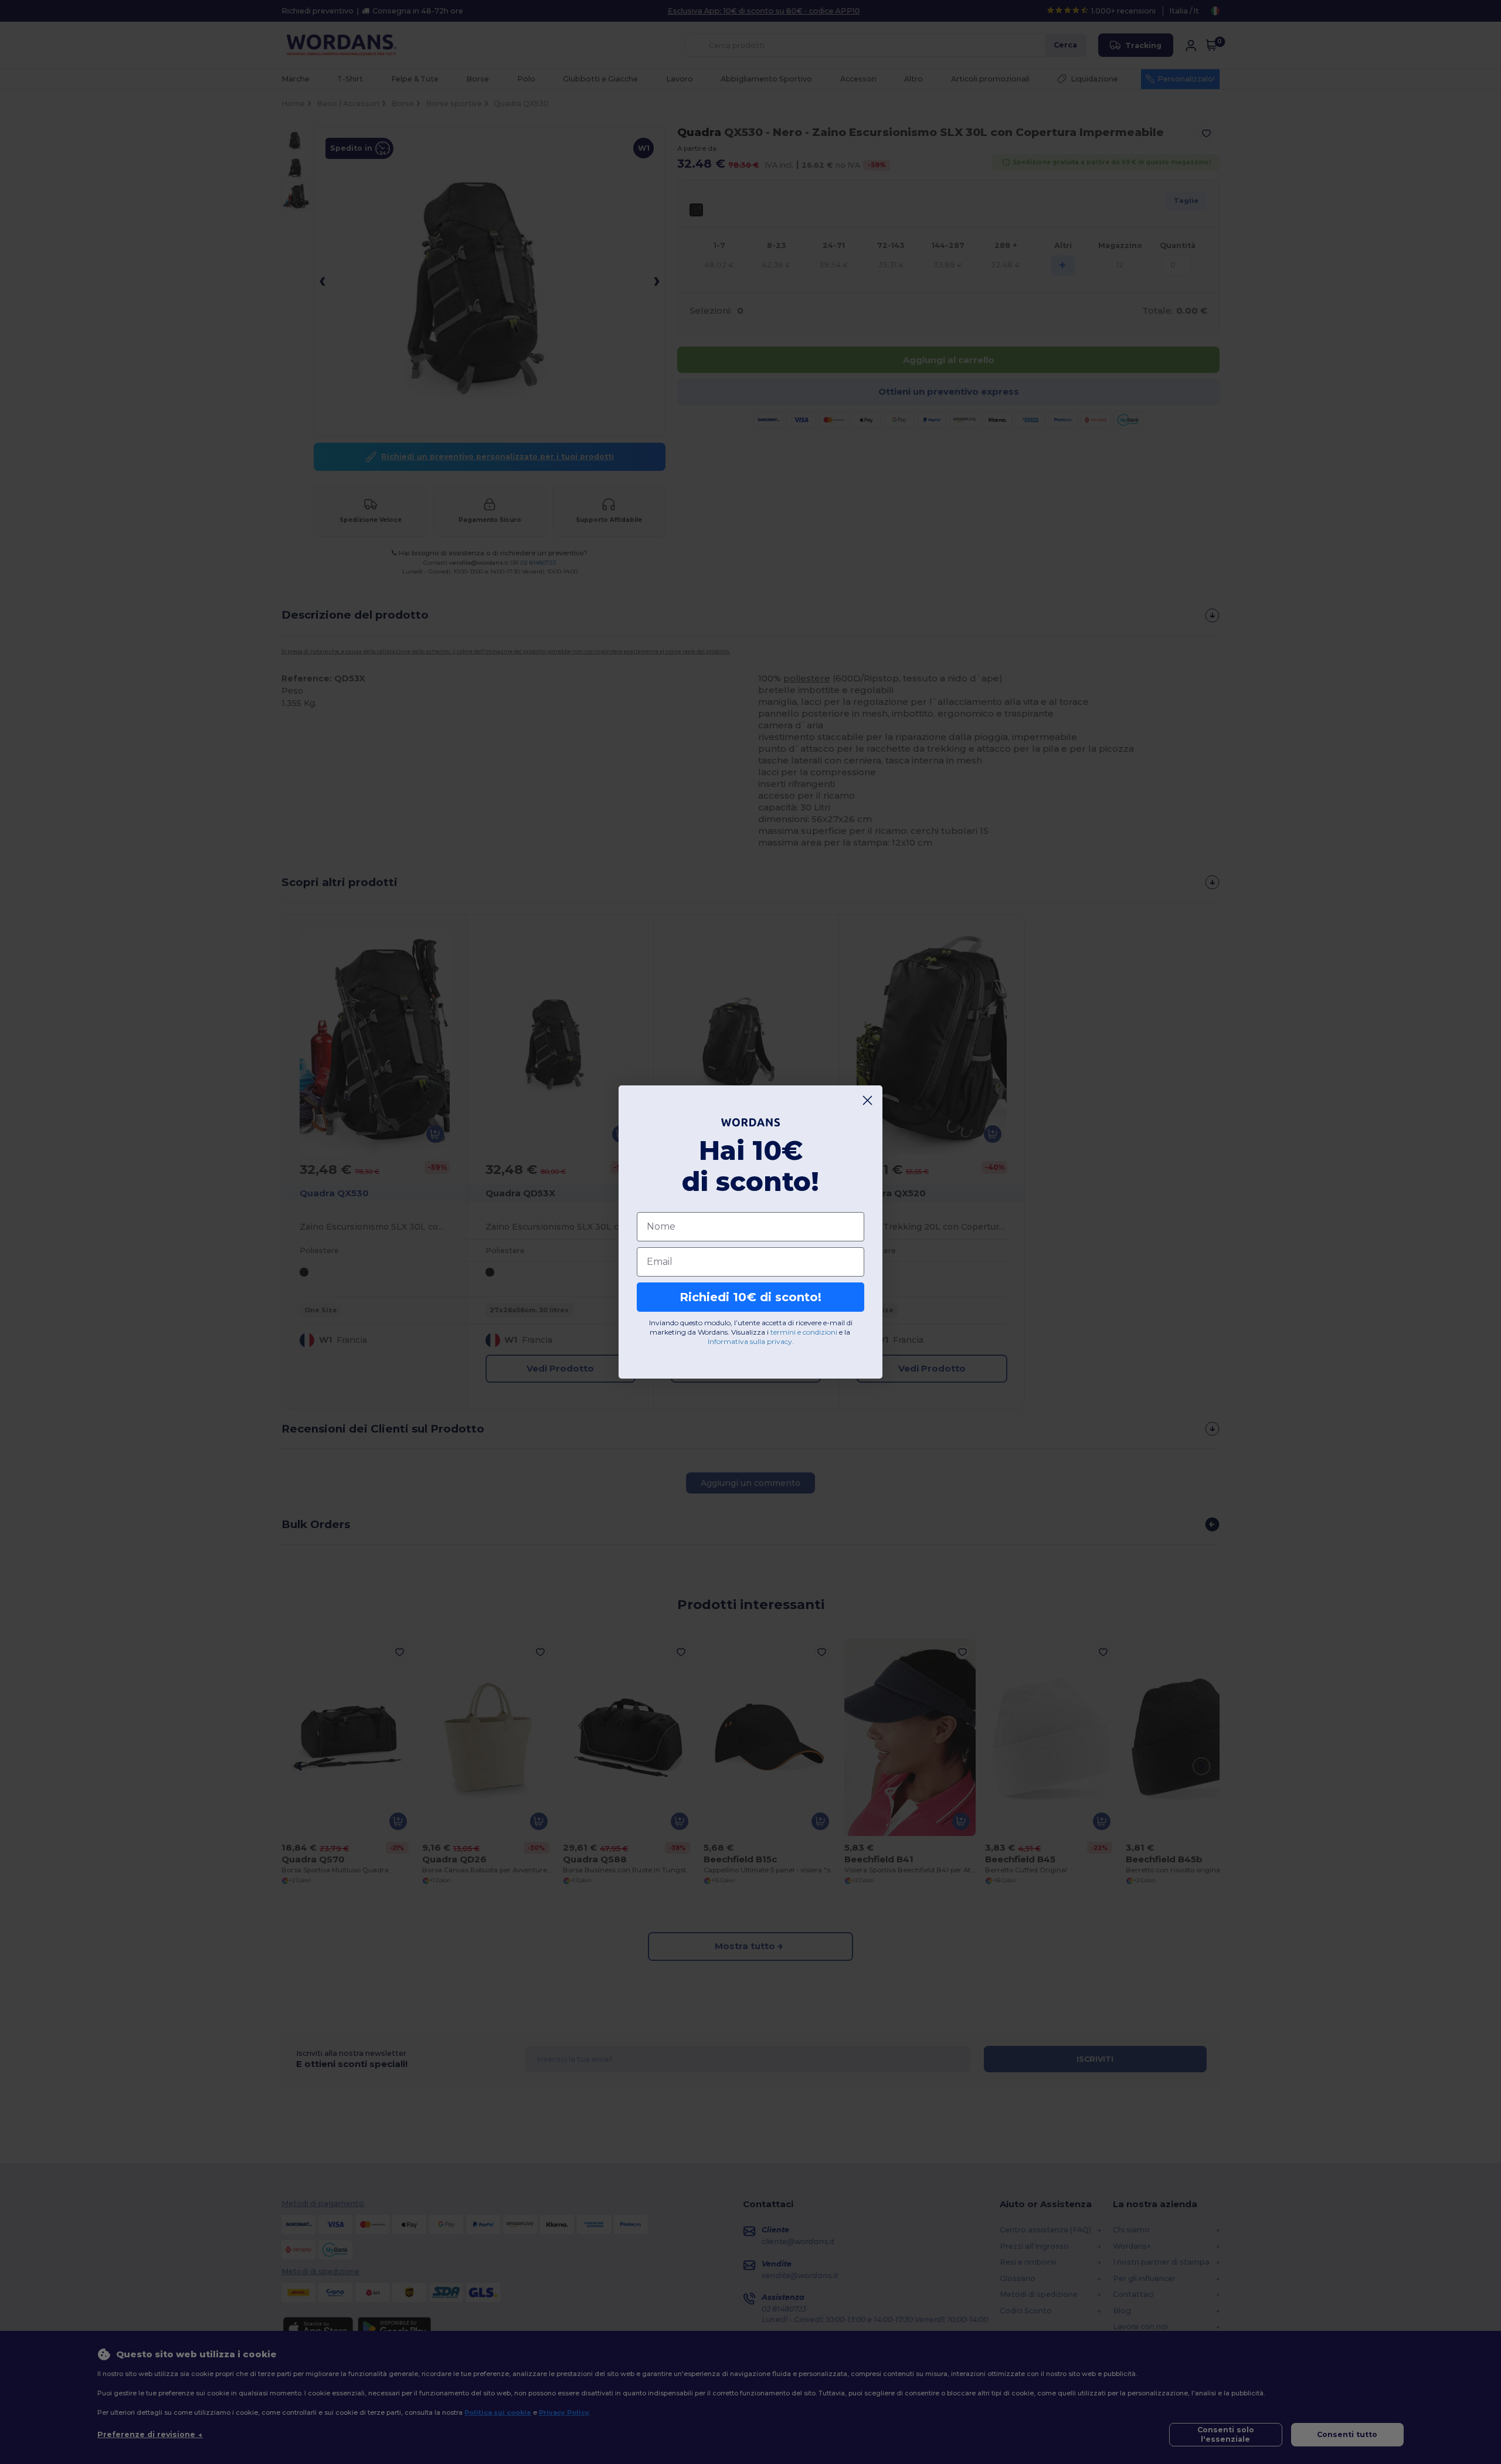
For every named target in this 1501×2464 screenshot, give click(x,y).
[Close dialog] (867, 1100)
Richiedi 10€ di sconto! (750, 1297)
